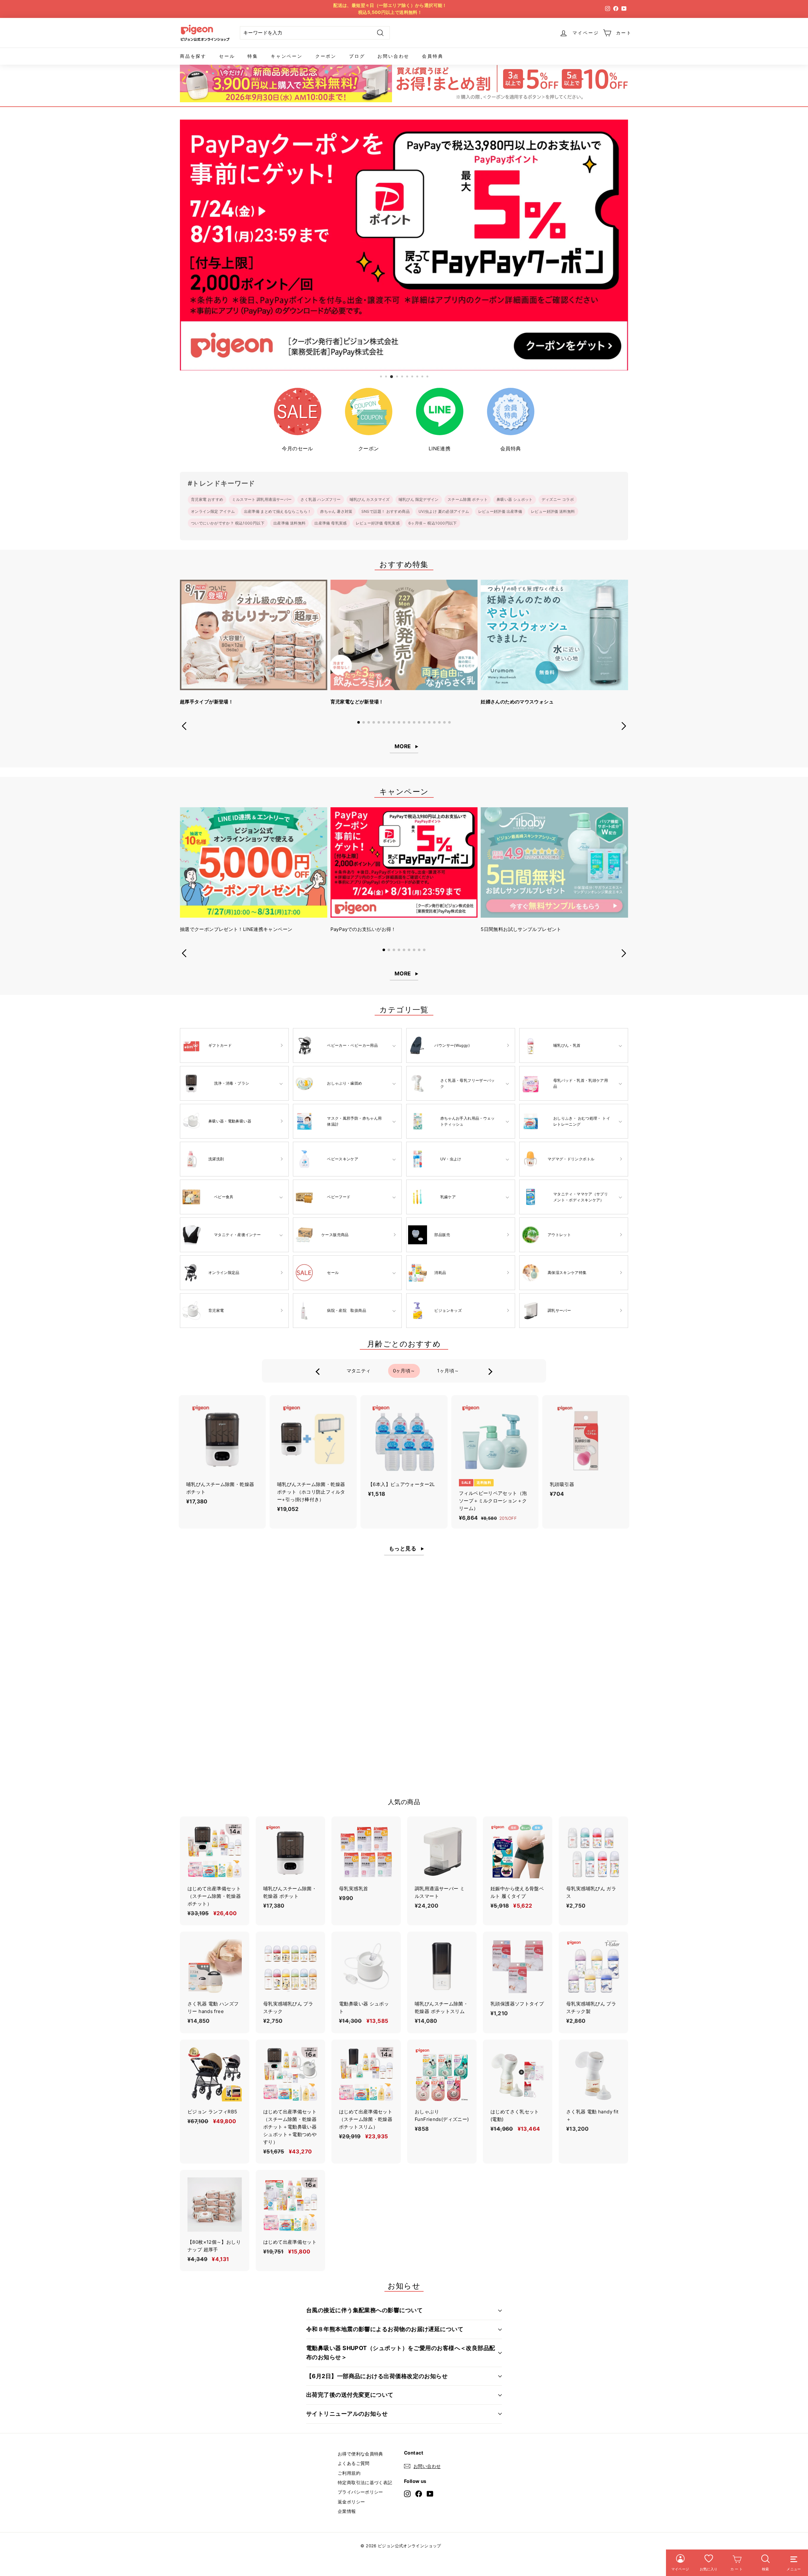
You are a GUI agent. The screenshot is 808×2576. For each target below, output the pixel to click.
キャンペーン (287, 56)
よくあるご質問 (354, 2463)
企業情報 (347, 2511)
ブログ (357, 56)
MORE (403, 746)
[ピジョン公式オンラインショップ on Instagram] (407, 2493)
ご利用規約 (349, 2473)
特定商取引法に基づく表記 (365, 2482)
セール (227, 56)
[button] (359, 722)
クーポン (326, 56)
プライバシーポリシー (360, 2492)
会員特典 (433, 56)
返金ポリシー (351, 2502)
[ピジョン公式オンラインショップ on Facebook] (419, 2493)
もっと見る (403, 1549)
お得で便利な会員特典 (360, 2454)
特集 (253, 56)
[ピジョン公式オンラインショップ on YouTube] (430, 2493)
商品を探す (193, 56)
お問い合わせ (393, 56)
